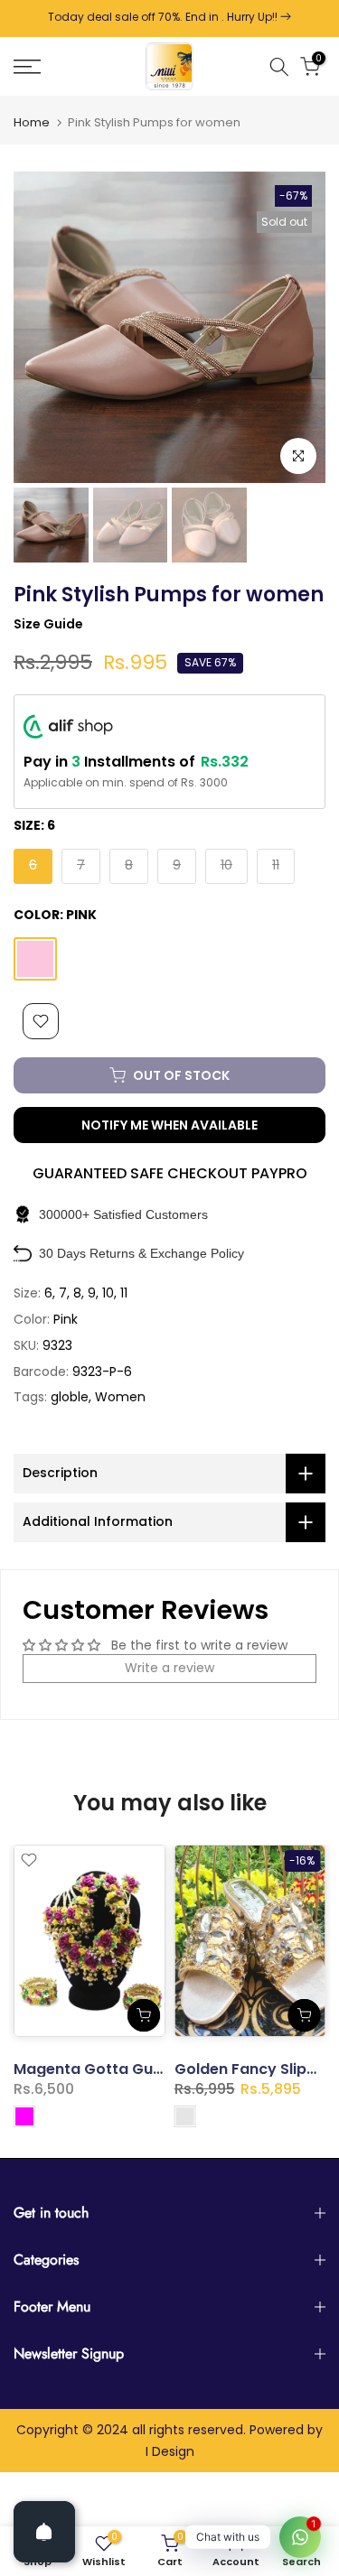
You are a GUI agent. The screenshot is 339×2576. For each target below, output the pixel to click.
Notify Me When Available (169, 1125)
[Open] (44, 2532)
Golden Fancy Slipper (253, 2070)
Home (32, 122)
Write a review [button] (169, 1668)
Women (120, 1397)
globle (70, 1397)
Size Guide (48, 624)
